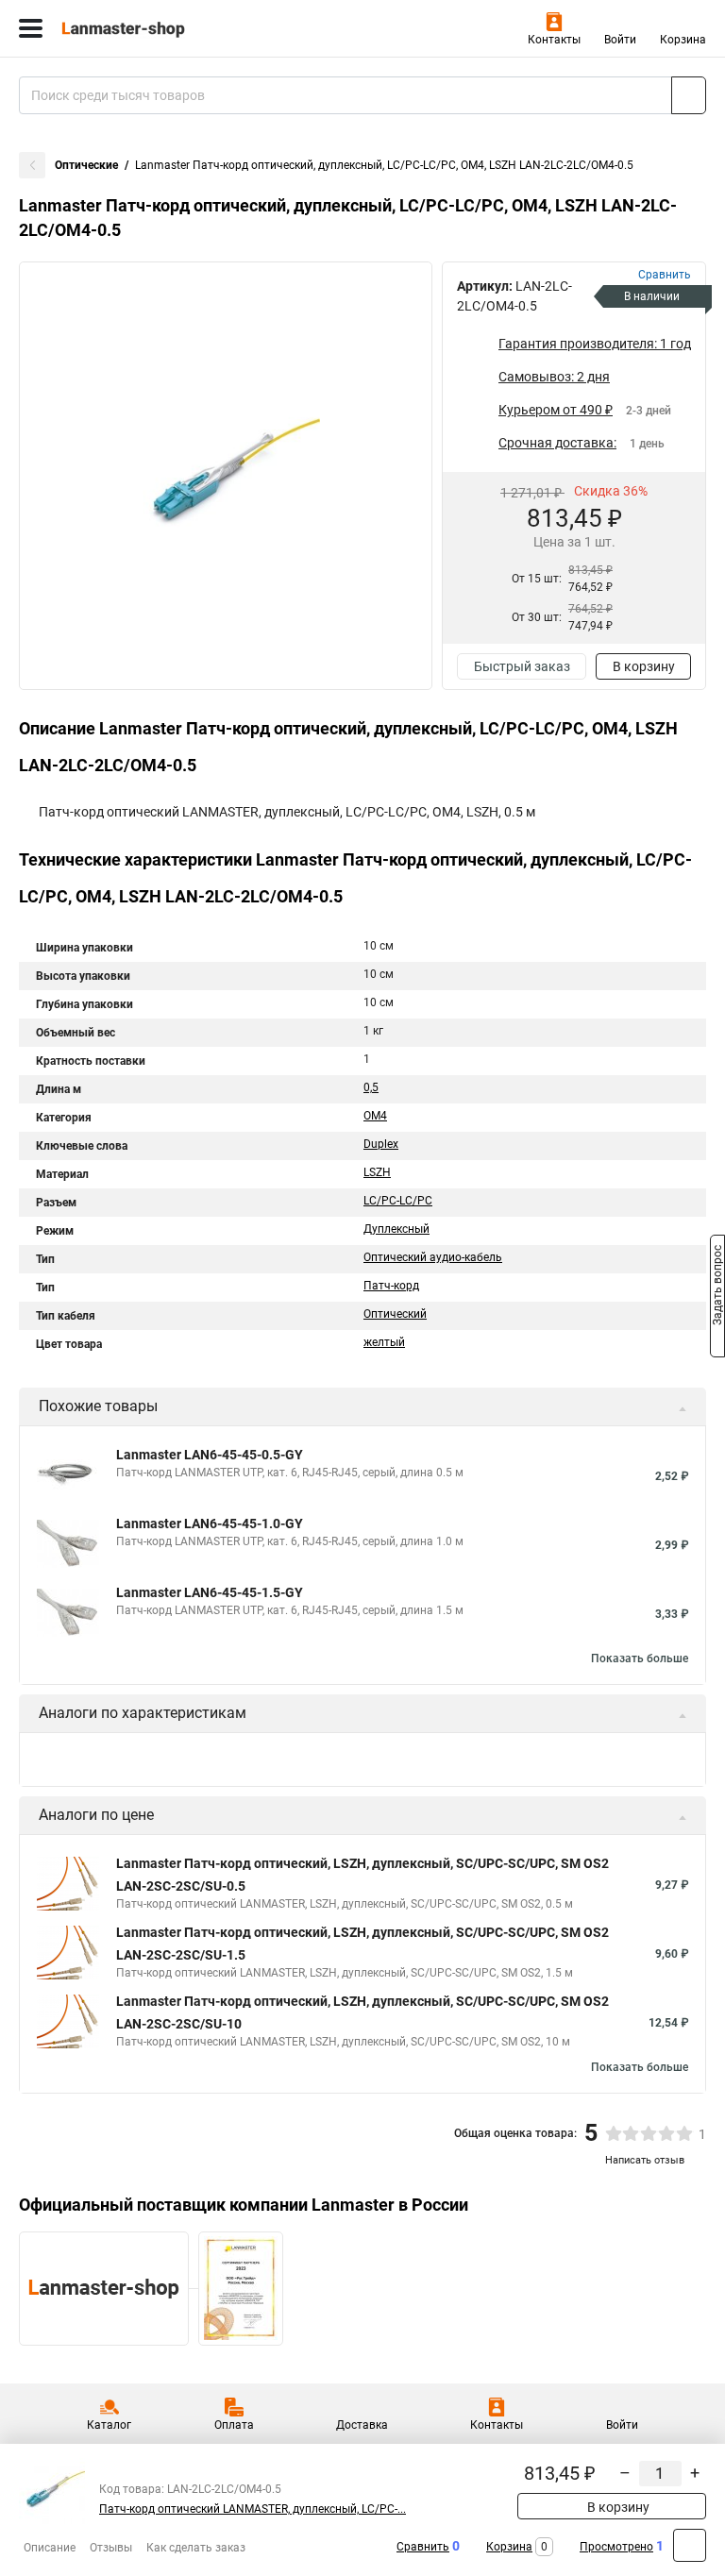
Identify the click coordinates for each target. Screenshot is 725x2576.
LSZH (377, 1172)
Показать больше (640, 1658)
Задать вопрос (717, 1287)
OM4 (375, 1116)
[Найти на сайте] (689, 95)
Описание (50, 2548)
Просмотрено (616, 2547)
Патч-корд (391, 1286)
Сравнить (423, 2547)
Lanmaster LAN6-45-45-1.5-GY (210, 1592)
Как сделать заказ (196, 2548)
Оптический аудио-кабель (433, 1257)
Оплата (234, 2425)
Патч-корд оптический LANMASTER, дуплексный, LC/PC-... (253, 2509)
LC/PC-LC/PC (398, 1201)
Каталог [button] (109, 2425)
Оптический (395, 1314)
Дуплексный (396, 1229)
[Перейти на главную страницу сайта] (142, 28)
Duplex (381, 1144)
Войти (620, 40)
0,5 (371, 1087)
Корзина (683, 40)
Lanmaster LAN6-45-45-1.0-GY (210, 1524)
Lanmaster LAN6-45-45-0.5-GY (210, 1455)
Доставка (362, 2425)
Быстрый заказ (522, 666)
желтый (384, 1342)
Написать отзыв (645, 2160)
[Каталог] (31, 28)
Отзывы (111, 2548)
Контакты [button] (554, 40)
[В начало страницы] (690, 2545)
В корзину (644, 666)
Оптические (86, 165)
